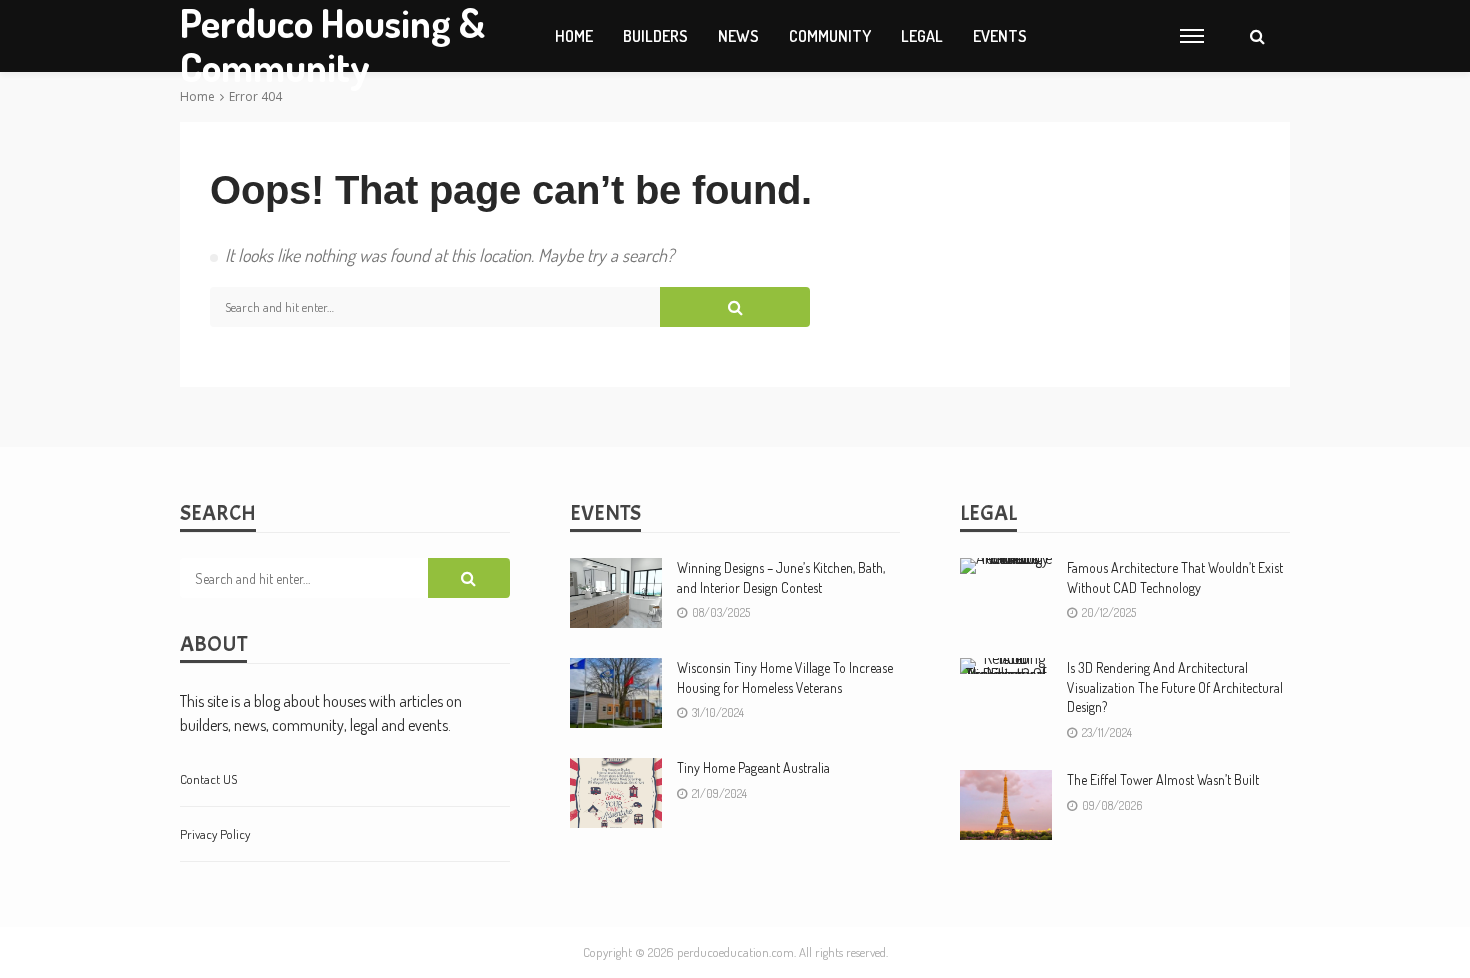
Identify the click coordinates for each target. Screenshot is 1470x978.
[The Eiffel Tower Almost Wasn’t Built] (1006, 805)
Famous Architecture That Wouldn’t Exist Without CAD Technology (1175, 577)
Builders (655, 36)
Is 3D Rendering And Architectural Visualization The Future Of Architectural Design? (1175, 687)
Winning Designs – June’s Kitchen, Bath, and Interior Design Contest (781, 577)
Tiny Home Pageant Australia (753, 767)
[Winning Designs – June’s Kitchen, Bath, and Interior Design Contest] (616, 593)
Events (1000, 36)
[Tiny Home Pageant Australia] (616, 793)
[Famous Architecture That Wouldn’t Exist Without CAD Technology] (1006, 566)
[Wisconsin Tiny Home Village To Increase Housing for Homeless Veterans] (616, 693)
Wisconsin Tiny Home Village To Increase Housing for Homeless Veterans (785, 677)
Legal (922, 36)
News (738, 36)
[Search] (1257, 36)
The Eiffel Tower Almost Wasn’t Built (1163, 779)
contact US (208, 779)
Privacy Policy (215, 834)
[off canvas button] (1192, 36)
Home (574, 36)
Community (830, 36)
